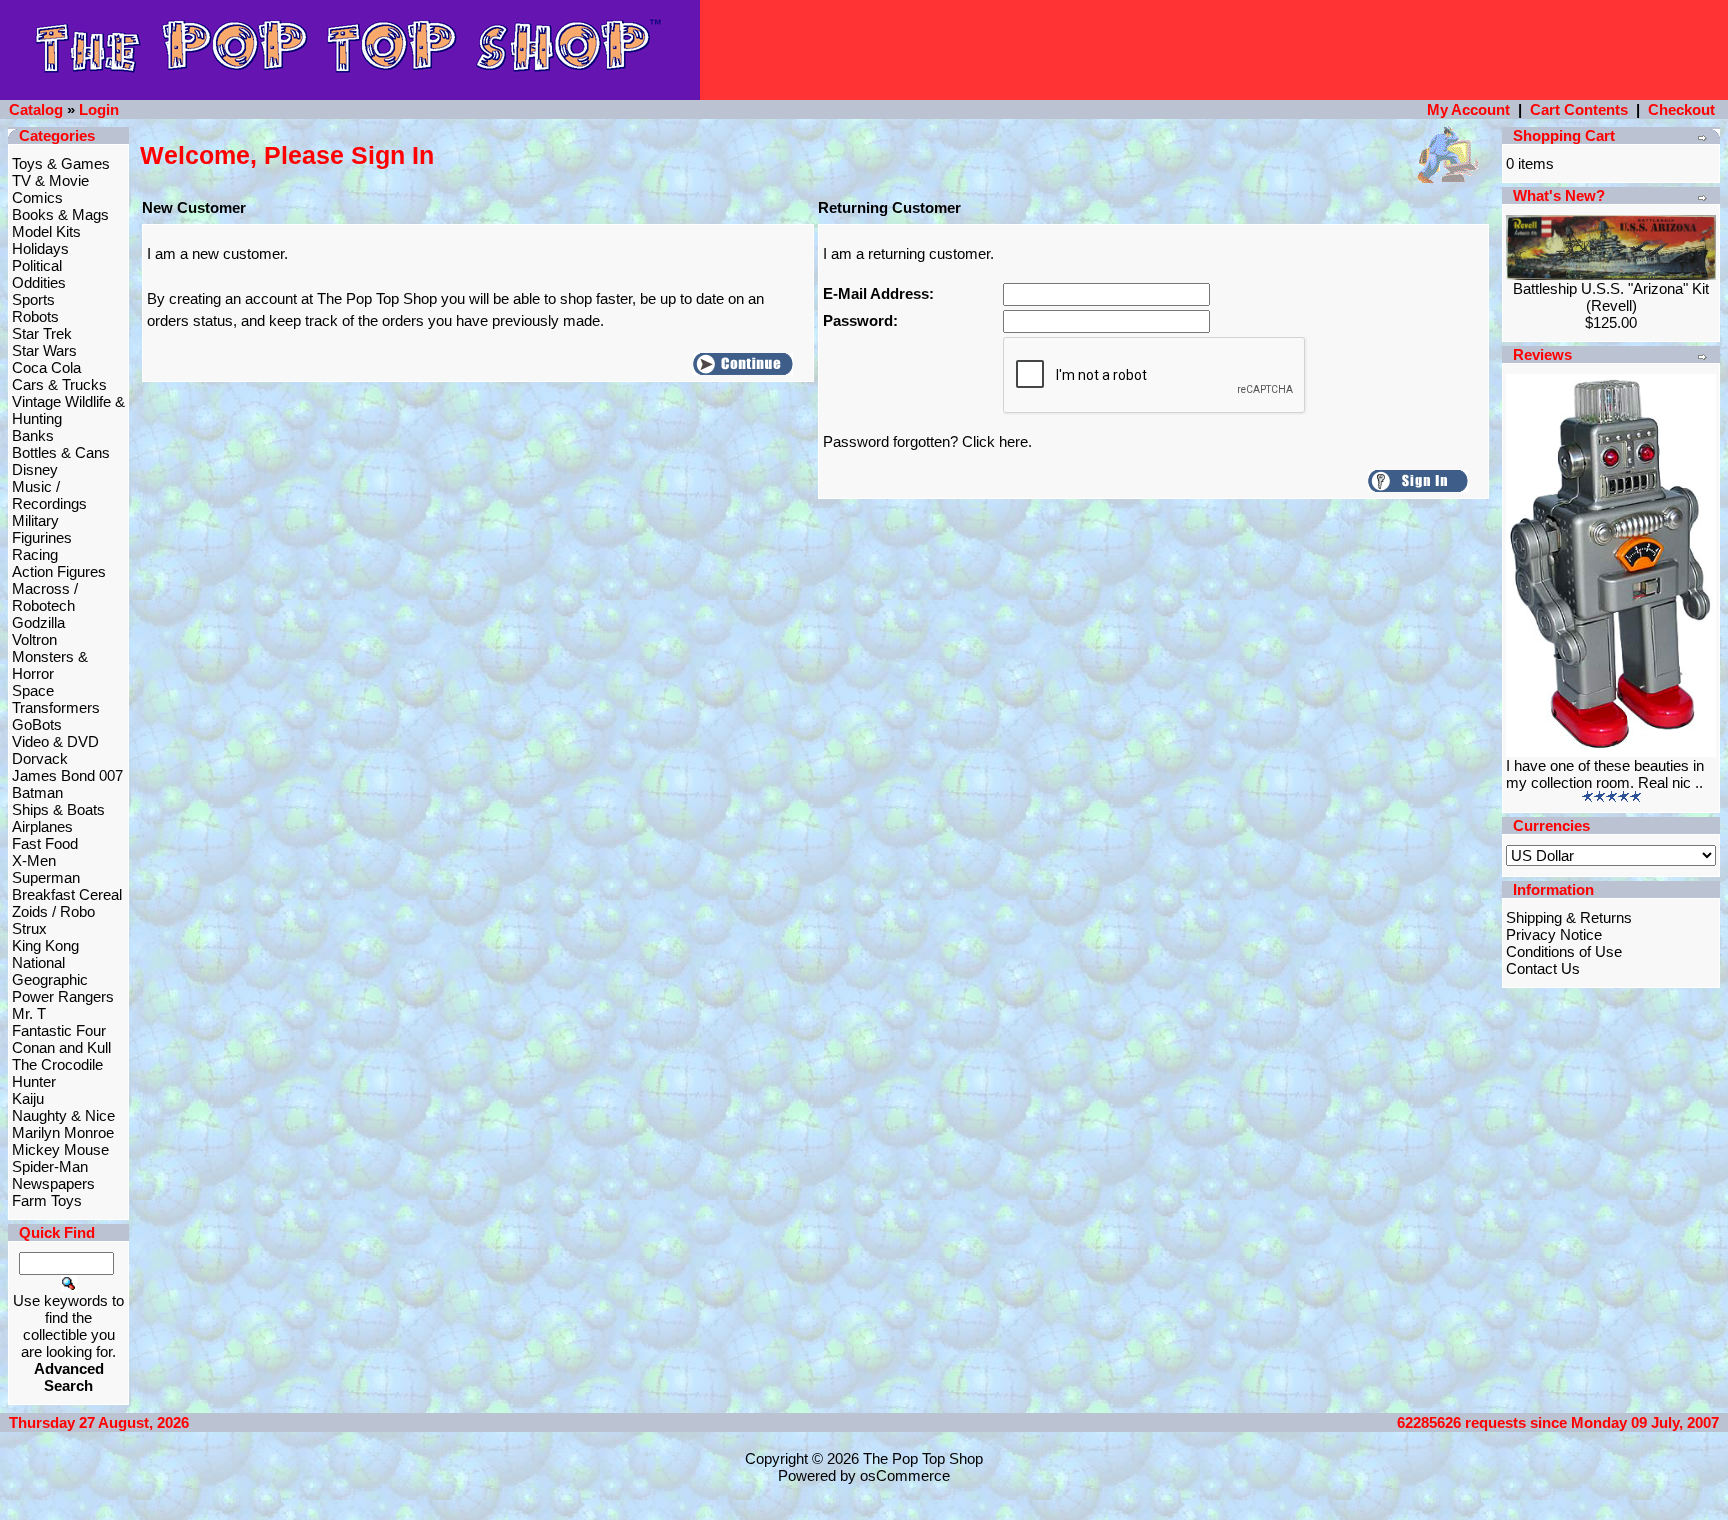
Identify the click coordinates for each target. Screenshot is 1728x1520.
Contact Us (1543, 968)
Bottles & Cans (61, 452)
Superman (46, 877)
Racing (35, 554)
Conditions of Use (1564, 951)
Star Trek (42, 333)
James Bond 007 (67, 775)
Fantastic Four (59, 1030)
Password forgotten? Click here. (927, 441)
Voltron (34, 639)
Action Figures (59, 571)
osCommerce (905, 1475)
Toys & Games (61, 163)
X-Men (34, 860)
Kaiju (28, 1098)
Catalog (36, 109)
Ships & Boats (58, 809)
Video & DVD (55, 741)
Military (35, 520)
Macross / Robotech (45, 597)
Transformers (56, 707)
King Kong (45, 945)
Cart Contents (1579, 109)
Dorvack (40, 758)
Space (33, 690)
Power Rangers (63, 996)
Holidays (40, 248)
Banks (33, 435)
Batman (37, 792)
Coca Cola (46, 367)
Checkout (1681, 109)
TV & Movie (50, 180)
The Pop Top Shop (923, 1458)
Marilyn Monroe (63, 1132)
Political (37, 265)
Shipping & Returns (1569, 917)
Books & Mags (60, 214)
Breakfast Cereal (67, 894)
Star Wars (44, 350)
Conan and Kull (61, 1047)
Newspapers (53, 1183)
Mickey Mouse (60, 1149)
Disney (35, 469)
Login (99, 109)
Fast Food (45, 843)
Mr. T (29, 1013)
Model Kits (46, 231)
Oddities (39, 282)
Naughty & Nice (63, 1115)
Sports (33, 299)
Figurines (42, 537)
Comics (37, 197)
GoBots (37, 724)
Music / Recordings (49, 495)
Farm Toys (47, 1200)
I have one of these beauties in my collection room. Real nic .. (1605, 774)
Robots (35, 316)
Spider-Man (50, 1166)
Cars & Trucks (59, 384)
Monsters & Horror (50, 665)
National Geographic (50, 971)
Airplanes (42, 826)
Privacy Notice (1554, 934)
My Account (1468, 109)
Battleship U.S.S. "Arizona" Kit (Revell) (1611, 297)
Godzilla (38, 622)
